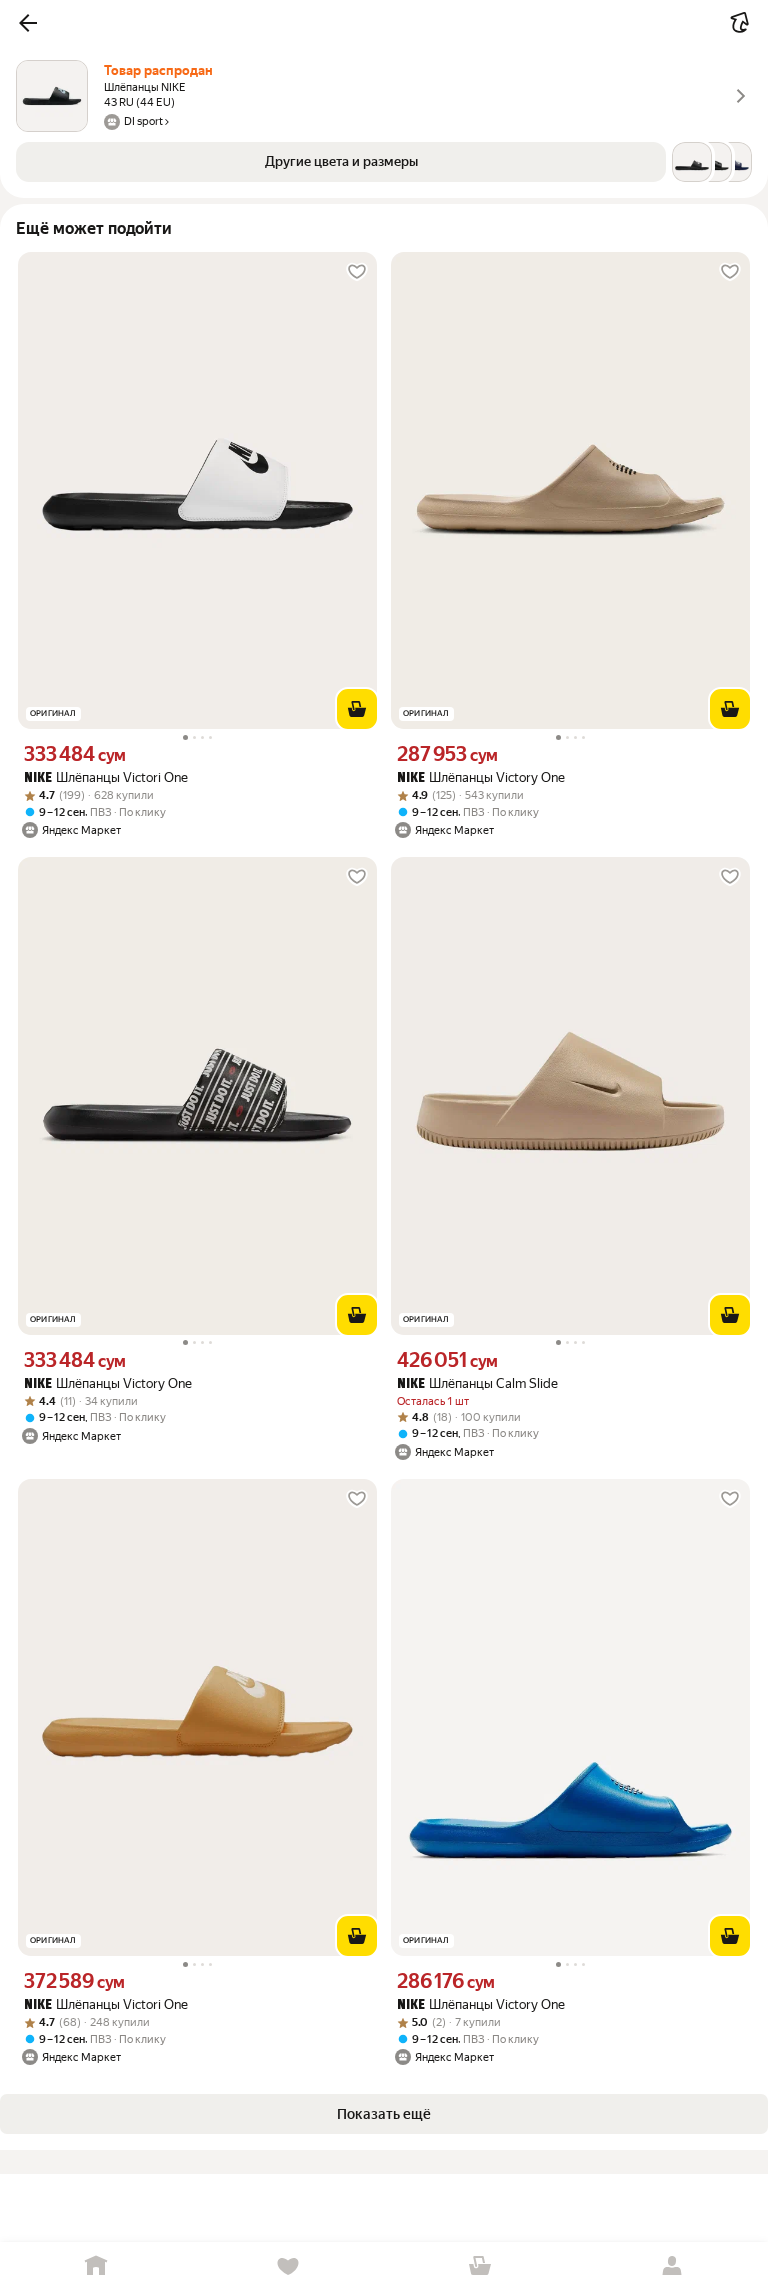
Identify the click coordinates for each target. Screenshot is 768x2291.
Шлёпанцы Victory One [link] (481, 777)
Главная (96, 2266)
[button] (28, 23)
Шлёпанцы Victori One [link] (106, 777)
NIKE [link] (38, 778)
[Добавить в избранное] (357, 272)
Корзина (480, 2266)
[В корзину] (357, 709)
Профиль (672, 2266)
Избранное (288, 2266)
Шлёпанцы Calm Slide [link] (477, 1383)
